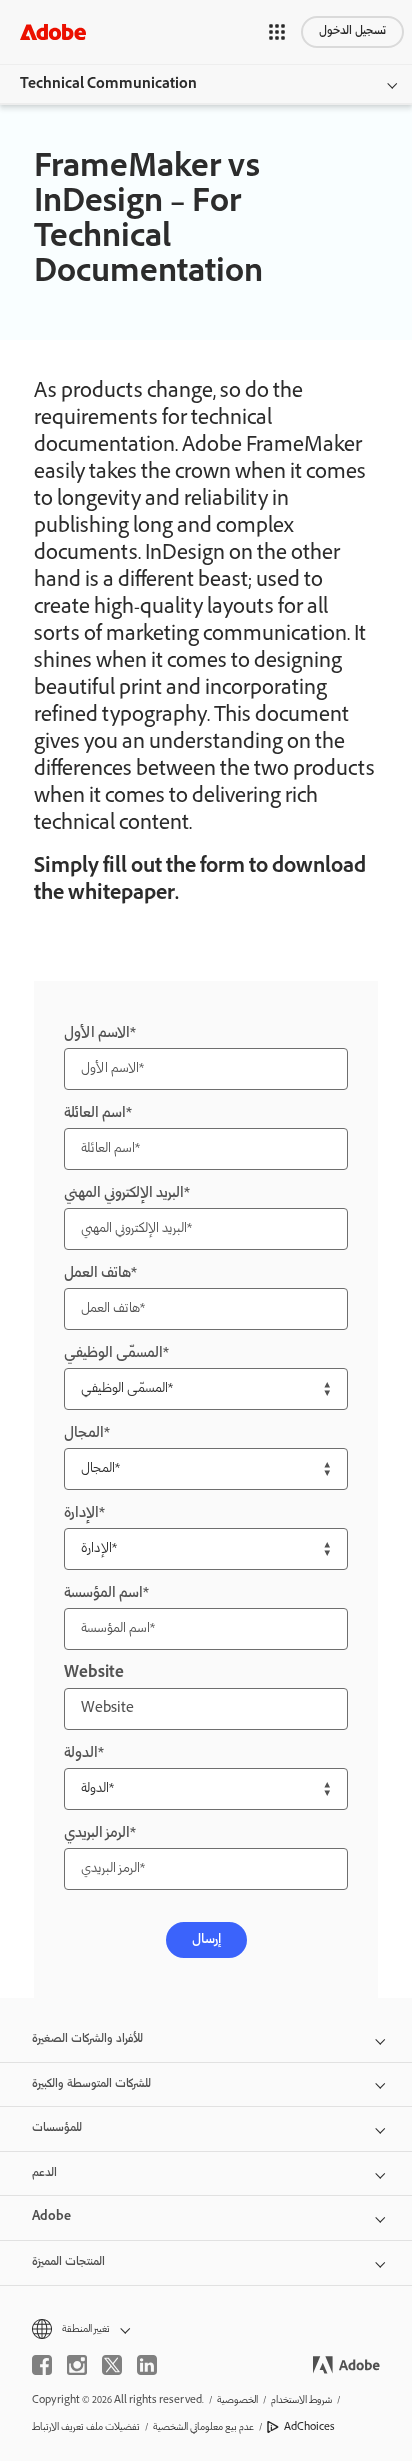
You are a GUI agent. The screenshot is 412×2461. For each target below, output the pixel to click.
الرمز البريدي (97, 1833)
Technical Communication (108, 85)
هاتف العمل (97, 1273)
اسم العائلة (95, 1113)
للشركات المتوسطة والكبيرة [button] (91, 2084)
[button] (277, 32)
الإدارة (81, 1513)
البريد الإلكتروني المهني (124, 1193)
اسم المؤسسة (103, 1593)
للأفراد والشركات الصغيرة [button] (87, 2039)
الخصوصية (237, 2400)
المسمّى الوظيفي (113, 1353)
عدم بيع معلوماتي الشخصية (203, 2427)
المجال (84, 1433)
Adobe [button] (51, 2217)
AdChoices (309, 2427)
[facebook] (42, 2365)
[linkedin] (147, 2365)
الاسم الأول (97, 1033)
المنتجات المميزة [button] (68, 2262)
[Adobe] (53, 31)
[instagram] (77, 2365)
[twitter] (112, 2365)
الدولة (81, 1753)
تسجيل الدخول (352, 31)
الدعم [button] (44, 2173)
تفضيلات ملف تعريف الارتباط (86, 2427)
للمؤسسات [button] (57, 2128)
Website (94, 1673)
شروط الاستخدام (301, 2400)
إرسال (206, 1940)
